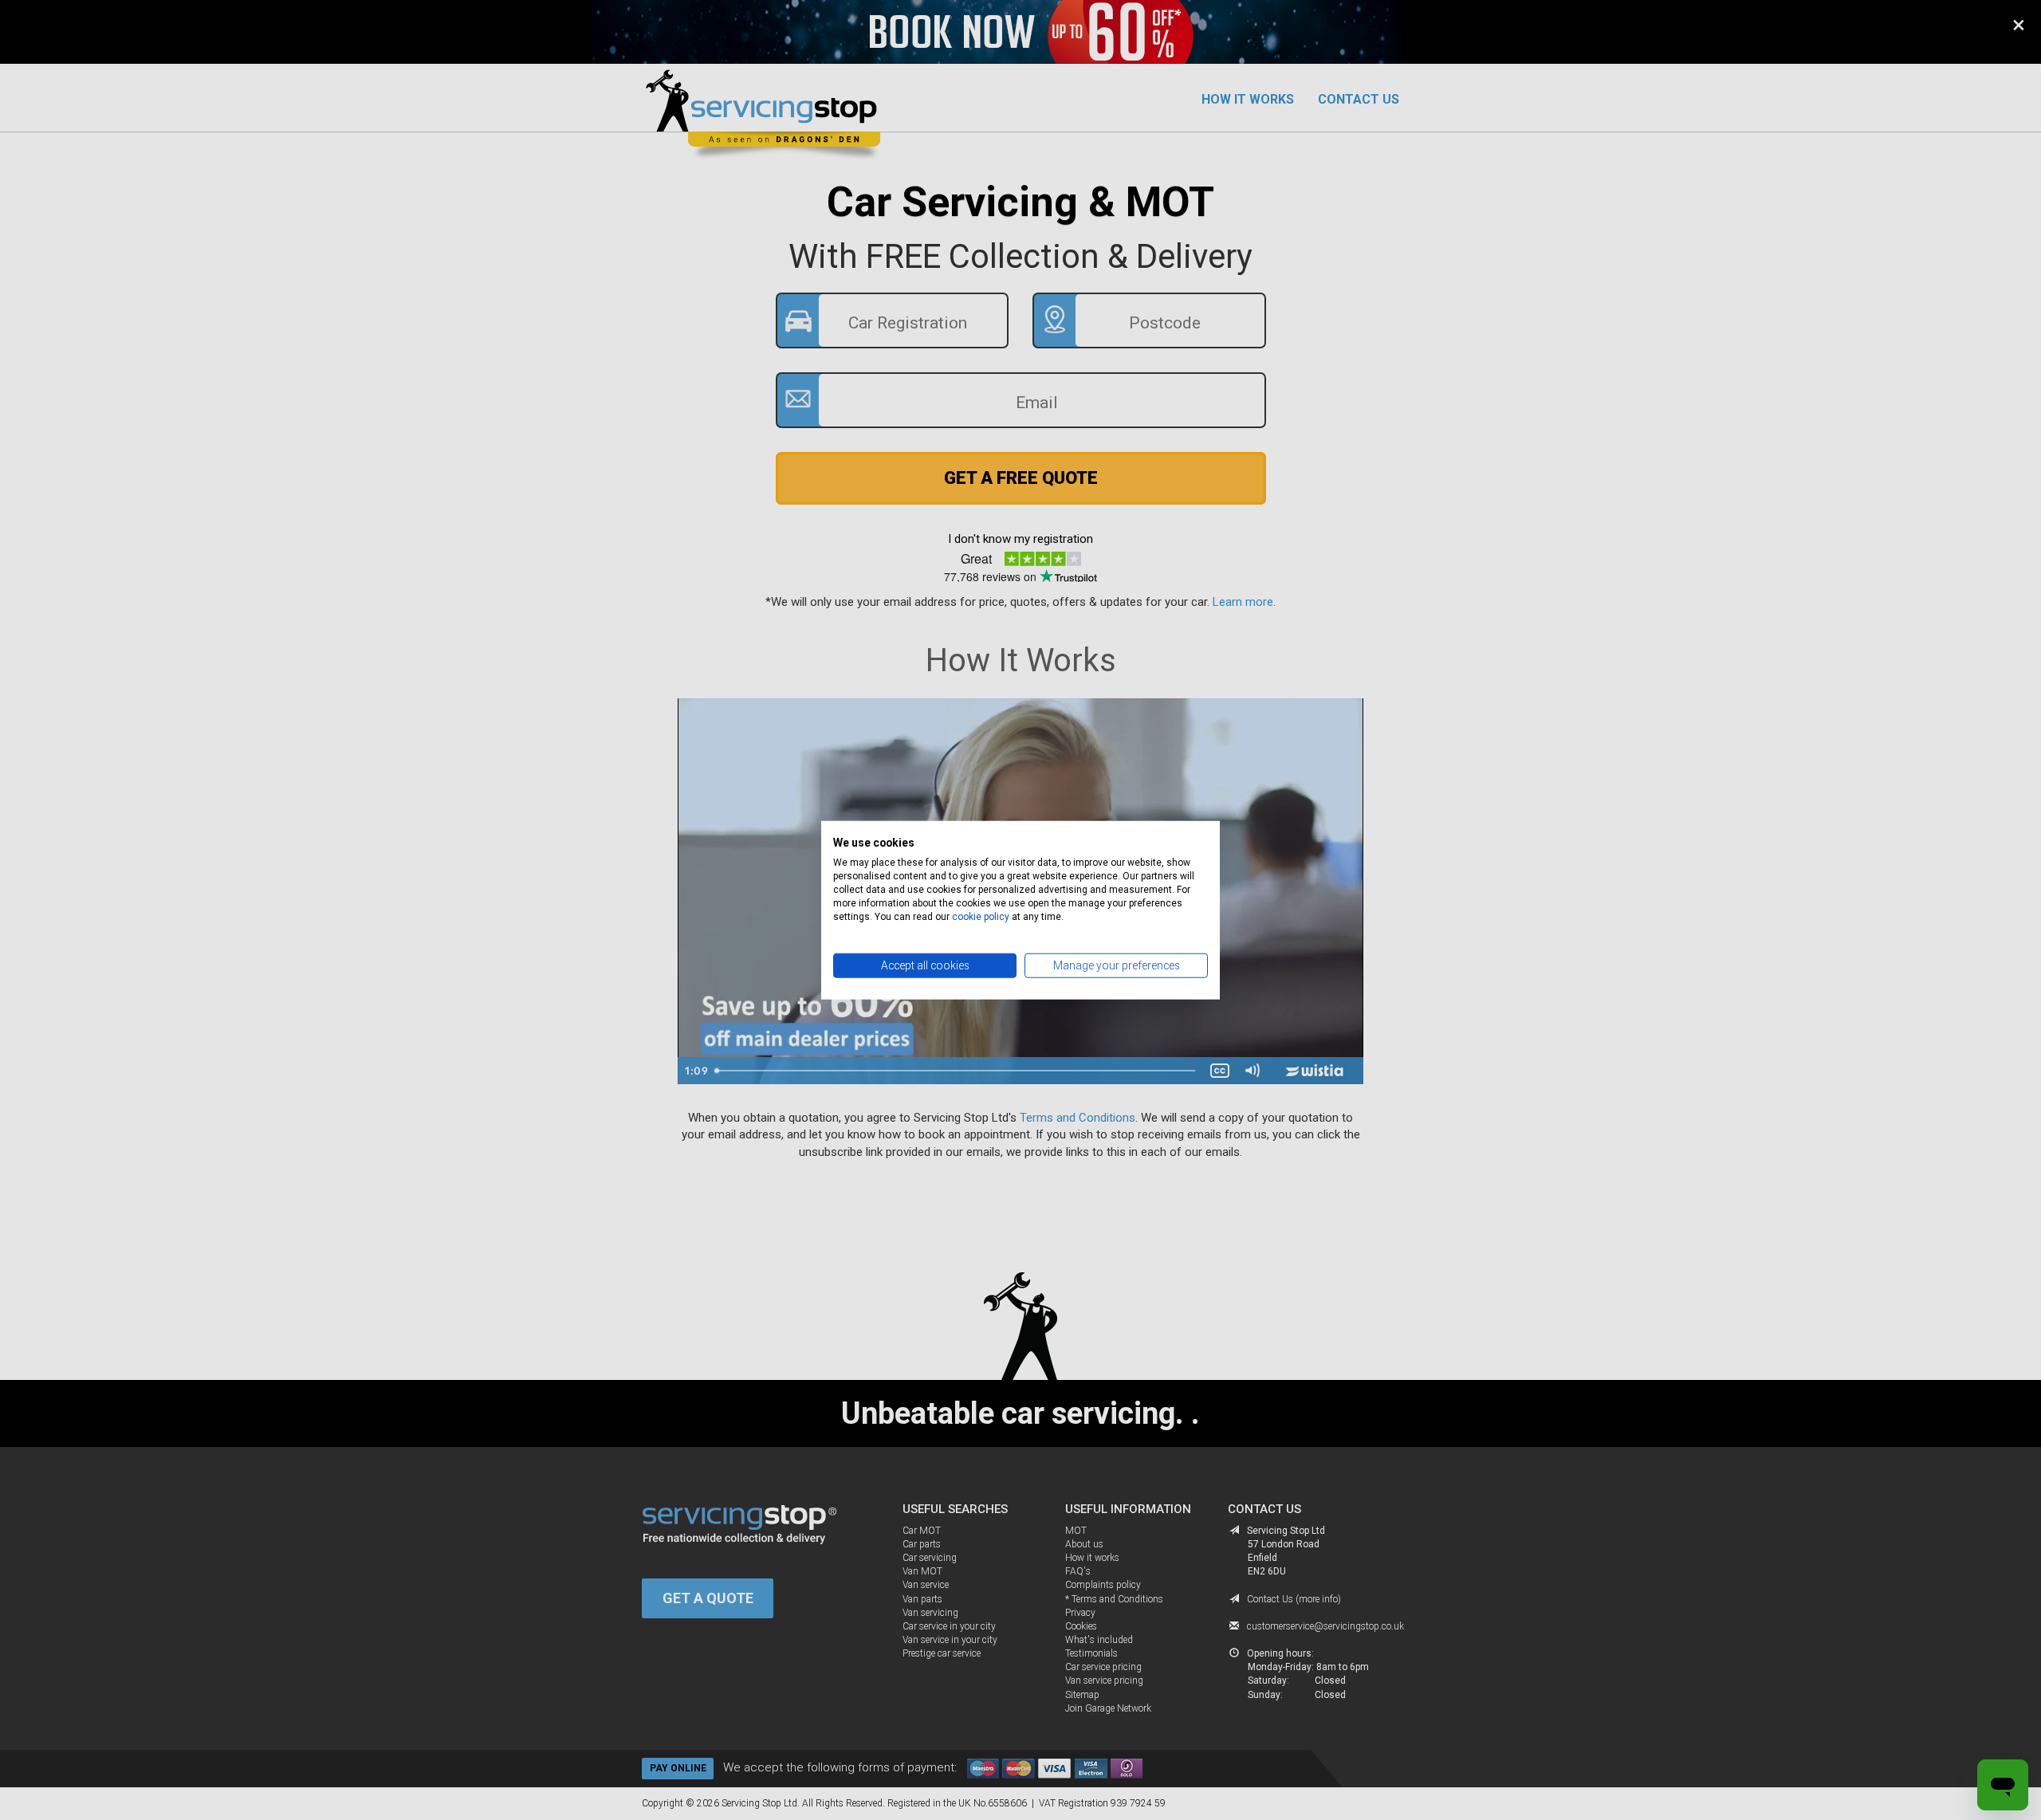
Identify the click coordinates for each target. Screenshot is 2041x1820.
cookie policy (981, 916)
